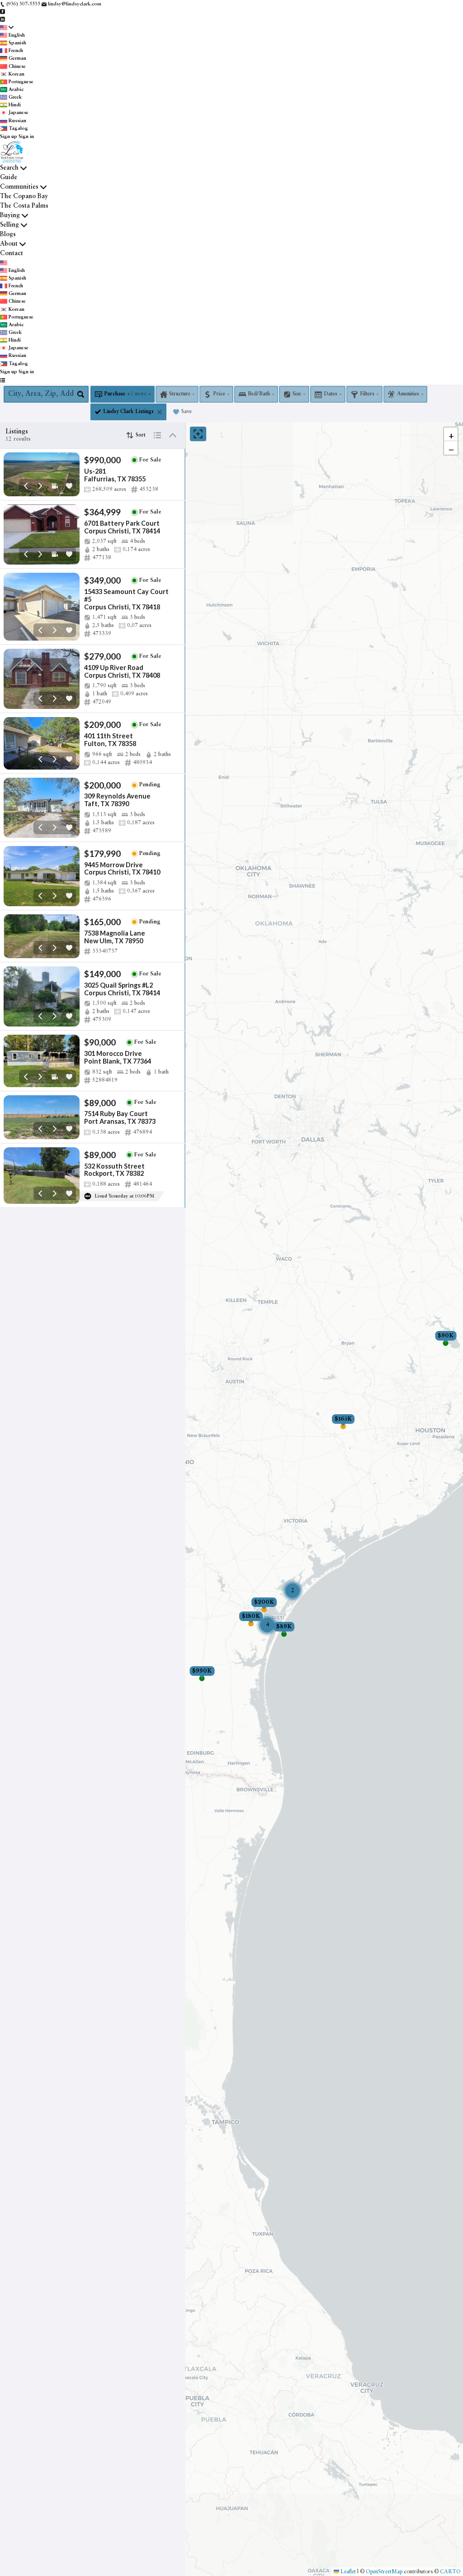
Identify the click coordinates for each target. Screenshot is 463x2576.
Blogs (8, 234)
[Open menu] (2, 381)
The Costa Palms (24, 206)
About (9, 244)
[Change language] (7, 28)
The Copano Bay (24, 196)
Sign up (9, 137)
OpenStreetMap (384, 2571)
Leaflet (347, 2571)
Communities (19, 187)
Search (9, 168)
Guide (9, 177)
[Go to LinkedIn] (2, 19)
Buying (10, 215)
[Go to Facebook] (2, 12)
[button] (451, 434)
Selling (9, 225)
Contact (12, 253)
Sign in (26, 137)
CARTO (450, 2571)
